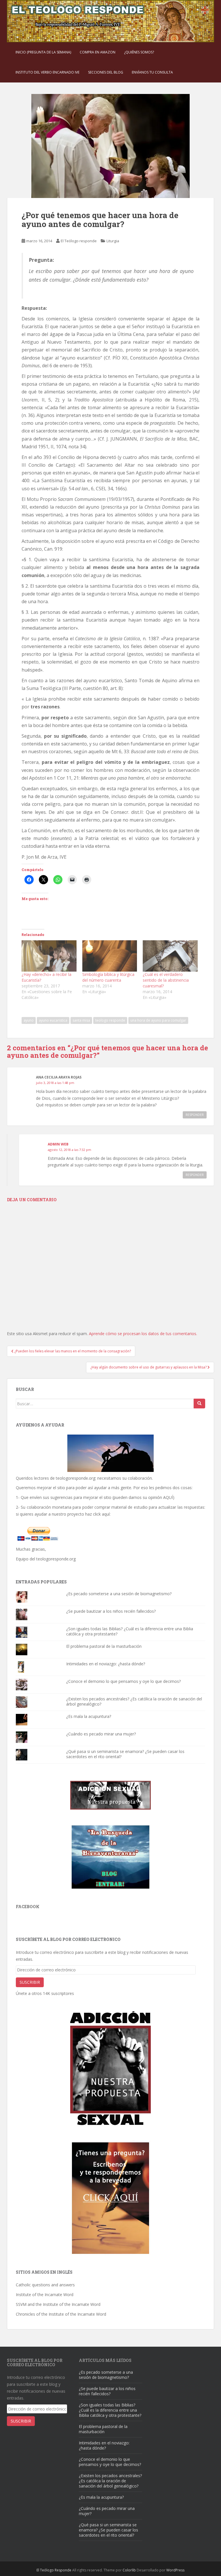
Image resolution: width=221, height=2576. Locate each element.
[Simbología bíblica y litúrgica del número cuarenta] (110, 956)
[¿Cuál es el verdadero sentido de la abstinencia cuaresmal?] (170, 956)
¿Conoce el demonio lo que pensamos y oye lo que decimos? (123, 1681)
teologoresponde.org (76, 1478)
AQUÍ (168, 1497)
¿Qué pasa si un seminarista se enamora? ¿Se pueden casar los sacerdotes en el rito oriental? (125, 1754)
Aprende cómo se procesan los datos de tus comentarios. (143, 1334)
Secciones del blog (106, 72)
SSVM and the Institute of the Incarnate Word (58, 2304)
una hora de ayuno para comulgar (158, 1020)
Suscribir (30, 1982)
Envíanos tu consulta (152, 72)
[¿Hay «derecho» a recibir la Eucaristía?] (49, 956)
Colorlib (129, 2570)
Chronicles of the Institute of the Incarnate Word (61, 2314)
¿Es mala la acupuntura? (89, 1716)
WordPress (175, 2570)
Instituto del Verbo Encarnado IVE (47, 72)
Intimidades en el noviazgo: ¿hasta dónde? (106, 1664)
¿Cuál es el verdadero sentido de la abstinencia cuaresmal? (166, 980)
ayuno (29, 1020)
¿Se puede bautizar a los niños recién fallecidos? (111, 1611)
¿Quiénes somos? (139, 52)
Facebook (28, 1907)
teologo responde (110, 1020)
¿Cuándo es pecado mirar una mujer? (101, 1734)
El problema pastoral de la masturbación (104, 1646)
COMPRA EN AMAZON (98, 52)
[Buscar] (199, 1404)
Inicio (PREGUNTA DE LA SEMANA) (43, 52)
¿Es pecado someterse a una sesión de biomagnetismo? (119, 1594)
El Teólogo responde (79, 241)
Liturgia (113, 241)
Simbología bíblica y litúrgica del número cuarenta (108, 977)
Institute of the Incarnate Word (45, 2295)
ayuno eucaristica (53, 1020)
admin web (58, 1144)
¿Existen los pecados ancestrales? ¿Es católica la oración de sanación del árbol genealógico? (134, 1701)
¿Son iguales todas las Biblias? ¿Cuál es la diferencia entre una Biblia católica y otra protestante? (130, 1631)
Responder (195, 1115)
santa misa (81, 1020)
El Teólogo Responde (54, 2570)
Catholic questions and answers (45, 2285)
